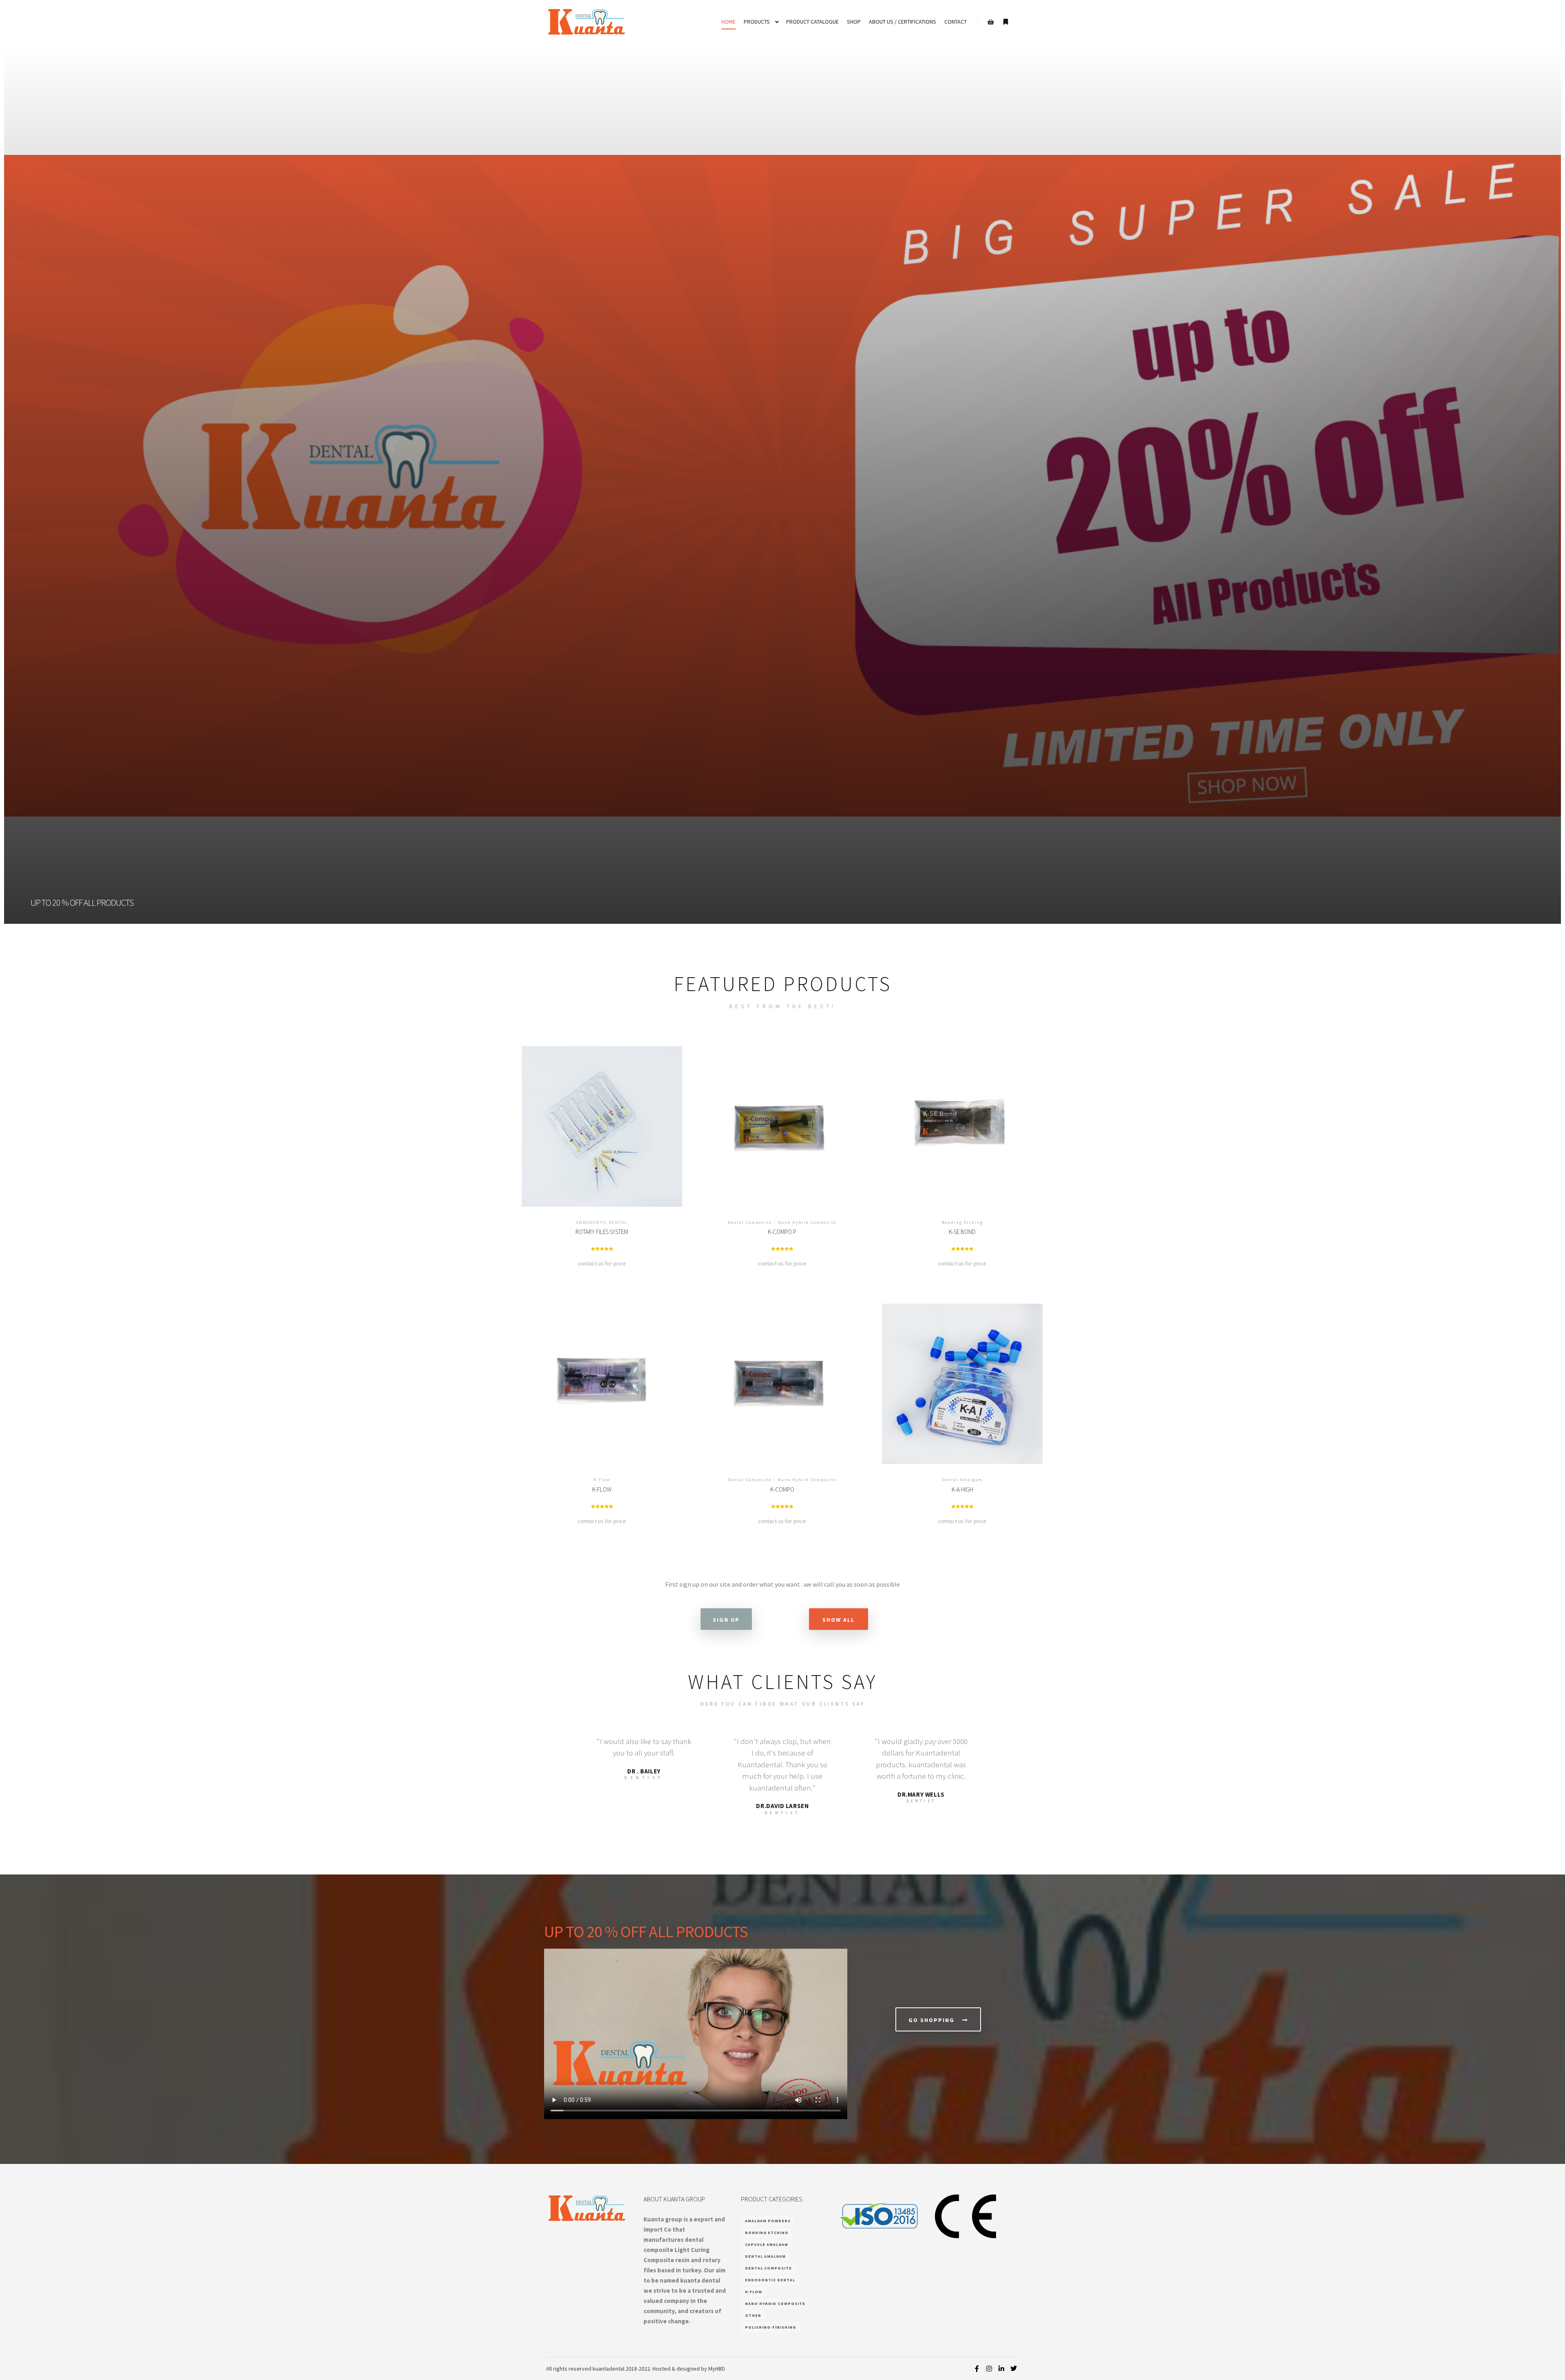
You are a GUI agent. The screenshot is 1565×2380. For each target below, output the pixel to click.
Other (753, 2315)
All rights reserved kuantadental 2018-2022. (599, 2369)
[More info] (1005, 22)
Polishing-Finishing (770, 2327)
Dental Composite (768, 2268)
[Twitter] (1014, 2369)
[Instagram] (989, 2369)
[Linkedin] (1001, 2369)
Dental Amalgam (765, 2256)
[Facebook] (977, 2369)
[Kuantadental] (587, 22)
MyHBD (717, 2369)
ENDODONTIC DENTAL (770, 2280)
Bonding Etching (767, 2233)
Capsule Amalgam (767, 2244)
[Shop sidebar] (991, 22)
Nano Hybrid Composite (775, 2304)
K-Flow (754, 2292)
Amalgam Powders (768, 2221)
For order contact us (602, 1134)
